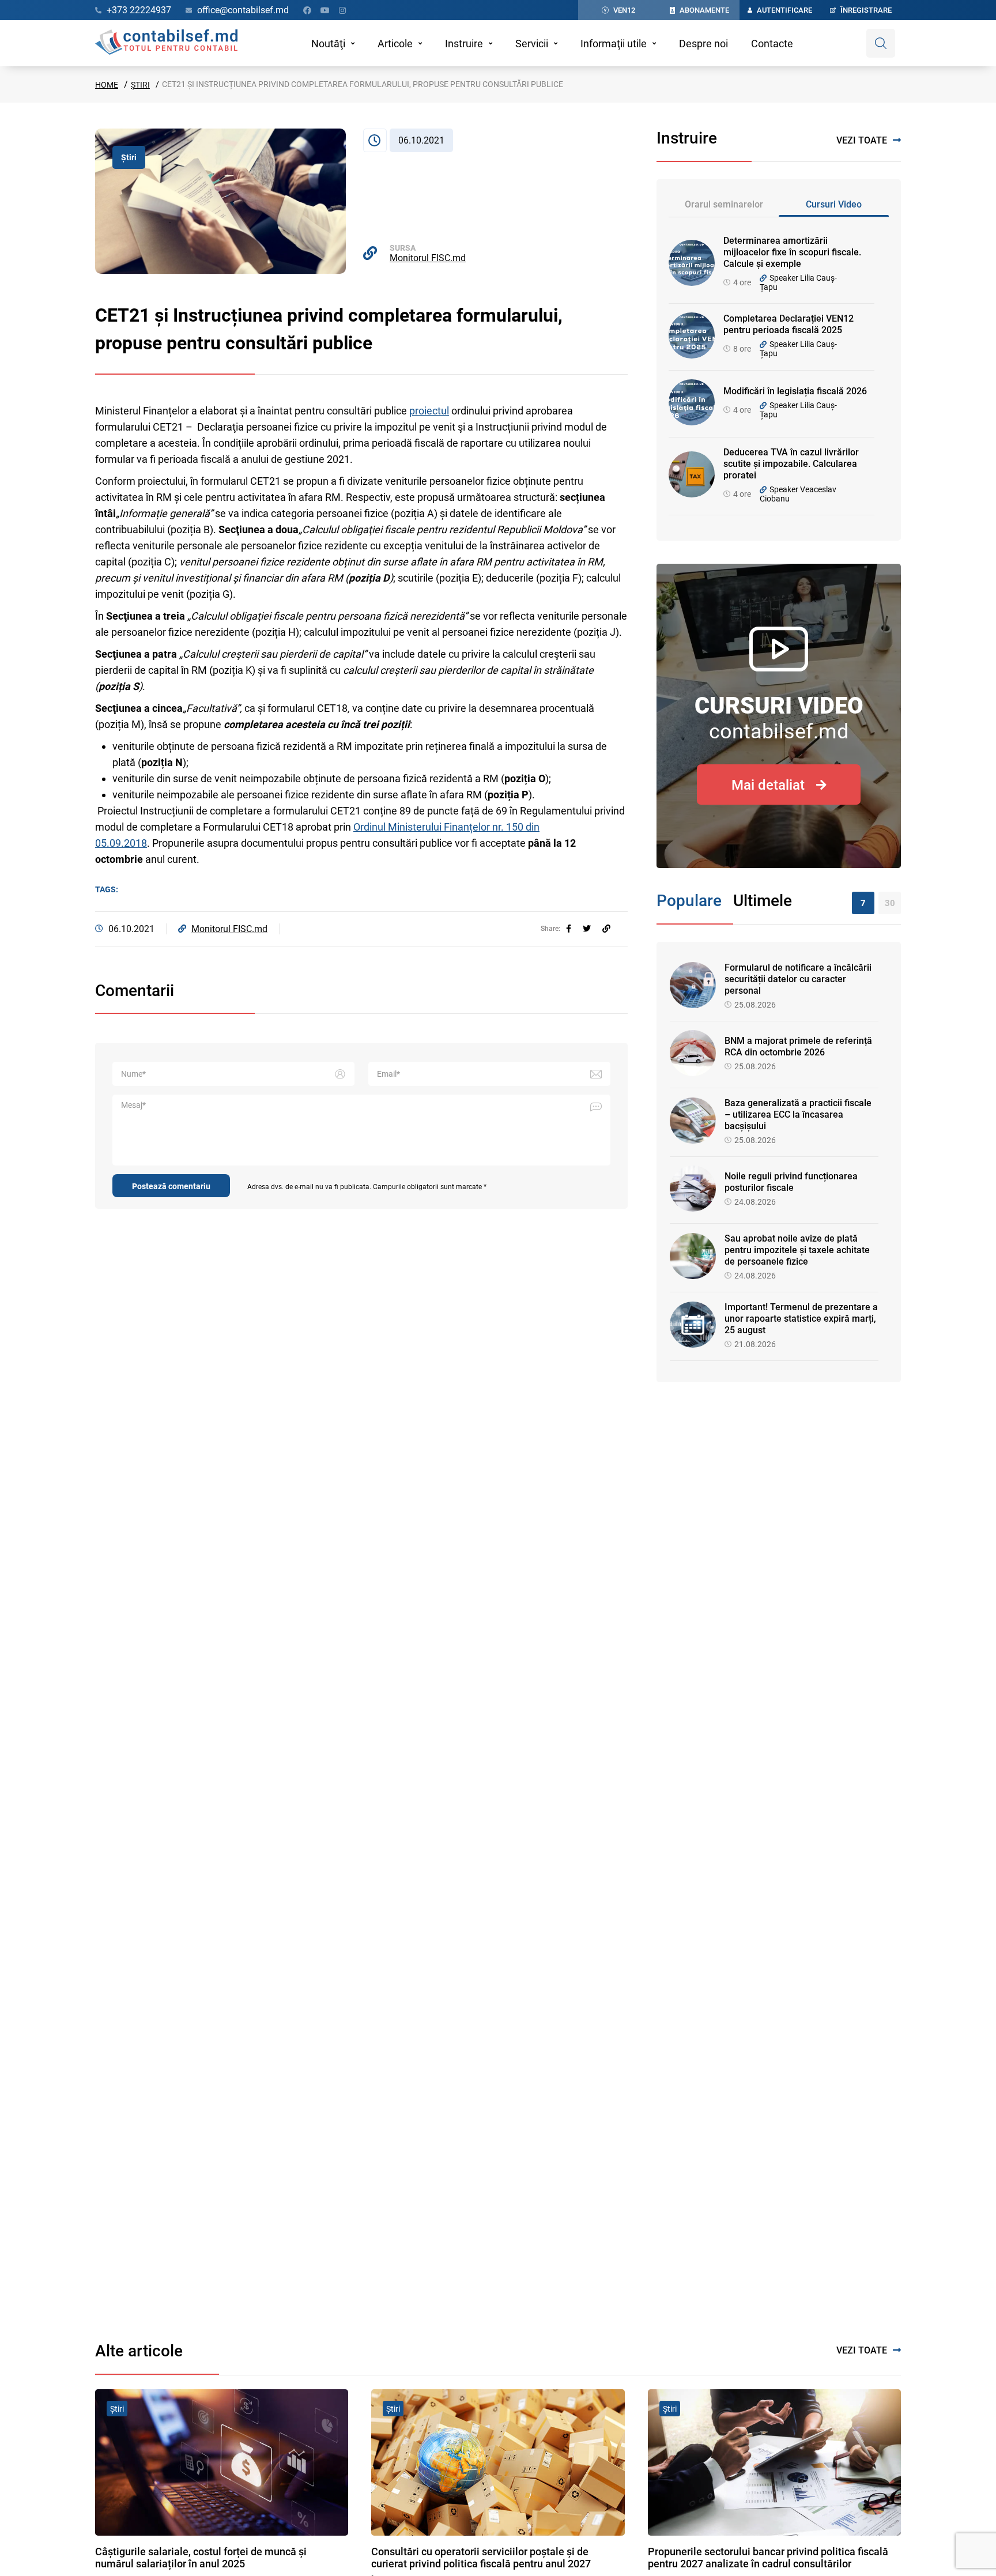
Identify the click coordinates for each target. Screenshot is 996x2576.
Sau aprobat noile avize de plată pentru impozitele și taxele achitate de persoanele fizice (797, 1250)
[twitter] (587, 929)
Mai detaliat (768, 785)
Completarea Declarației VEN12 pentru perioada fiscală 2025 (788, 324)
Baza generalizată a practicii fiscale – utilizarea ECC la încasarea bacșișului (798, 1114)
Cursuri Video (834, 204)
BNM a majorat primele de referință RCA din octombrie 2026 (798, 1046)
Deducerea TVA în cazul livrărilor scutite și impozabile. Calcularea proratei (791, 464)
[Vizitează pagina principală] (166, 43)
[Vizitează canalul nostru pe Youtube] (325, 10)
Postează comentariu (171, 1186)
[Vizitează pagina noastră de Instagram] (342, 10)
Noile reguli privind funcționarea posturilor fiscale (791, 1182)
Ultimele (763, 901)
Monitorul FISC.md (428, 258)
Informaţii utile (614, 44)
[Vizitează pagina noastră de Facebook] (307, 10)
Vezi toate (862, 140)
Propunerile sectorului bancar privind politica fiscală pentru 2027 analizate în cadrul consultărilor (768, 2558)
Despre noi (703, 44)
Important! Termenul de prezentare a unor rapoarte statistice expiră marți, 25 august (801, 1319)
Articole (395, 44)
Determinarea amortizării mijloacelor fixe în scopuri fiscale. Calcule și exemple (792, 252)
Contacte (772, 44)
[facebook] (569, 929)
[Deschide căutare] (881, 43)
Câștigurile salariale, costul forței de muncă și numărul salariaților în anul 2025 (201, 2558)
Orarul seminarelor (724, 204)
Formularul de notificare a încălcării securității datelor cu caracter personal (798, 979)
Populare (689, 901)
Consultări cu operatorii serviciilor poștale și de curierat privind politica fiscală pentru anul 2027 (481, 2558)
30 (890, 903)
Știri (140, 85)
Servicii (532, 44)
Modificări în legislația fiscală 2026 (795, 391)
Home (107, 85)
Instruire (464, 44)
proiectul (429, 411)
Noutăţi (328, 44)
